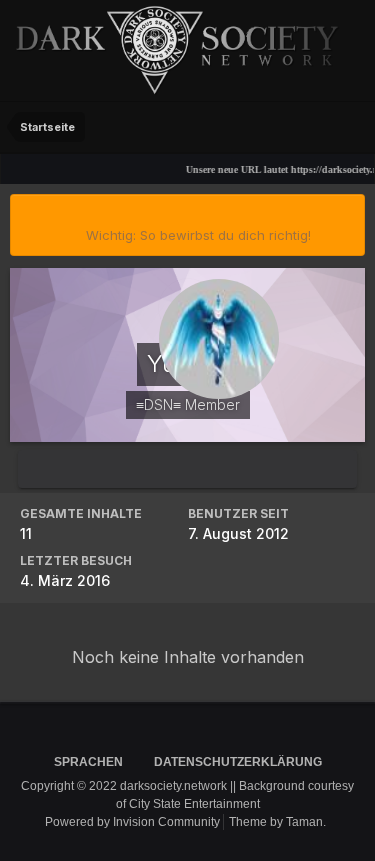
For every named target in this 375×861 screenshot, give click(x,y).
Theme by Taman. (277, 822)
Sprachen (90, 762)
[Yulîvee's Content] (187, 469)
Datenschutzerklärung (238, 762)
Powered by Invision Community (132, 822)
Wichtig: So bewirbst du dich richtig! (198, 235)
